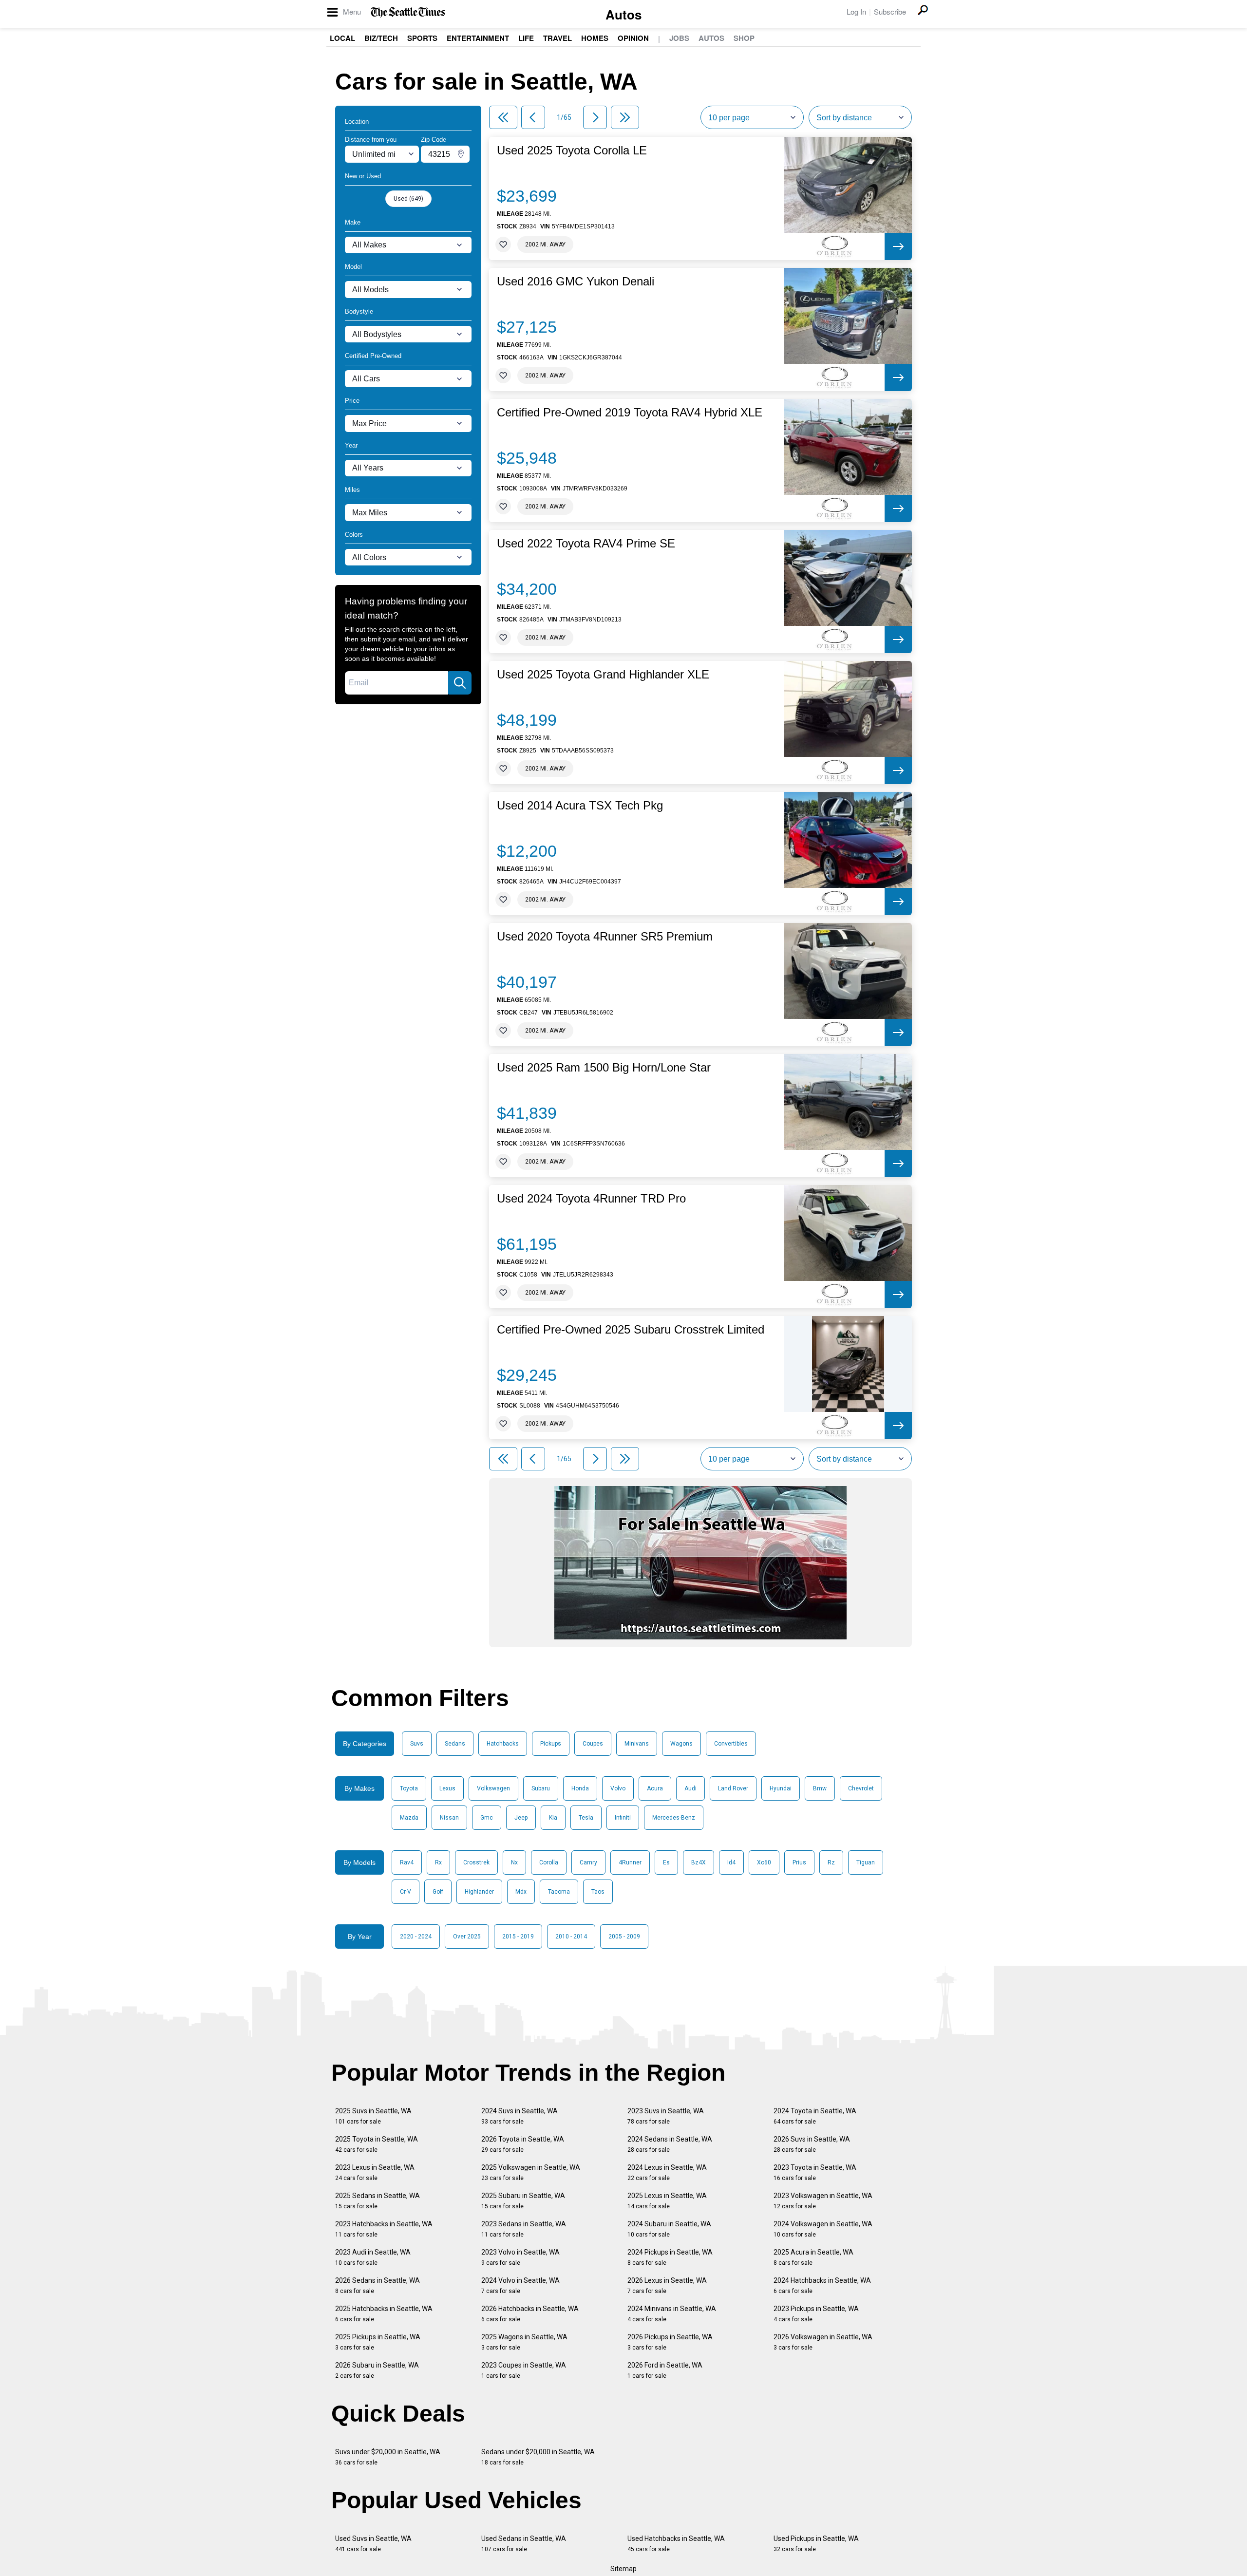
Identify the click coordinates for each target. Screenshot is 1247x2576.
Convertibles (731, 1744)
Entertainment (478, 38)
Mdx (521, 1892)
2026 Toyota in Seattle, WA (523, 2144)
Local (342, 38)
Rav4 (407, 1862)
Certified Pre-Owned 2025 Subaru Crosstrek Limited (631, 1330)
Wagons (681, 1744)
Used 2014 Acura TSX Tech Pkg (580, 806)
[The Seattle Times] (408, 12)
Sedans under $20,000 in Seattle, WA (538, 2457)
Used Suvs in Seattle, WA (373, 2544)
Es (666, 1862)
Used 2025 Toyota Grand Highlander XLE (603, 675)
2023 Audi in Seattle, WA (373, 2257)
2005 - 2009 (624, 1937)
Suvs (417, 1744)
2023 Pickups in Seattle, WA (816, 2314)
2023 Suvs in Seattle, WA (666, 2116)
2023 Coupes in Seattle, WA (524, 2370)
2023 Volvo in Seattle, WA (520, 2257)
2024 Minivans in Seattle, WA (672, 2314)
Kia (553, 1818)
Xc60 (764, 1862)
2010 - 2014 (571, 1937)
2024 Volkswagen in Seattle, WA (823, 2229)
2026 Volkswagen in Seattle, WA (823, 2342)
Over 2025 (467, 1937)
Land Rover (733, 1788)
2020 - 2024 (416, 1937)
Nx (514, 1862)
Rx (438, 1862)
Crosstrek (476, 1862)
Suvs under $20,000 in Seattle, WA (388, 2457)
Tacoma (559, 1892)
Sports (422, 38)
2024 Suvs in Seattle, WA (520, 2116)
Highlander (479, 1892)
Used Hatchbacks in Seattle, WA (676, 2544)
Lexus (447, 1788)
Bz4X (699, 1862)
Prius (799, 1862)
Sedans (455, 1744)
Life (526, 38)
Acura (655, 1788)
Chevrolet (861, 1788)
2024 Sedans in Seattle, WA (670, 2144)
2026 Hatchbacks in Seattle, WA (530, 2314)
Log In (856, 11)
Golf (438, 1892)
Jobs (679, 38)
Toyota (409, 1788)
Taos (598, 1892)
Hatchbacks (503, 1744)
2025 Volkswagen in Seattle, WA (531, 2172)
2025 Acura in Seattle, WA (813, 2257)
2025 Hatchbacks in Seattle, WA (384, 2314)
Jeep (521, 1818)
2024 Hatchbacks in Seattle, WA (822, 2285)
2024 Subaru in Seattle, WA (669, 2229)
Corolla (549, 1862)
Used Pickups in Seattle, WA (816, 2544)
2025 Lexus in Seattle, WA (667, 2201)
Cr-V (406, 1892)
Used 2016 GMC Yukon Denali (576, 282)
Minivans (637, 1744)
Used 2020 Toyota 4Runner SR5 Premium (605, 937)
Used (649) (408, 199)
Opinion (633, 38)
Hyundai (781, 1788)
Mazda (409, 1818)
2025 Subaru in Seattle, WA (523, 2201)
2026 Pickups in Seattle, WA (670, 2342)
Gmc (487, 1818)
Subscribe (890, 11)
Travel (557, 38)
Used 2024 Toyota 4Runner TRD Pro (591, 1199)
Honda (580, 1788)
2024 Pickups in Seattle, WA (670, 2257)
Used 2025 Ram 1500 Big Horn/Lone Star (604, 1068)
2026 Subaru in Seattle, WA (377, 2370)
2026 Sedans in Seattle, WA (378, 2285)
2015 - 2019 (518, 1937)
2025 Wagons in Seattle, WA (524, 2342)
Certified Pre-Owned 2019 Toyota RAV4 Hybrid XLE (630, 413)
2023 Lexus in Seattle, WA (375, 2172)
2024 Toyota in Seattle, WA (815, 2116)
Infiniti (623, 1818)
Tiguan (866, 1862)
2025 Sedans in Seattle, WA (378, 2201)
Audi (690, 1788)
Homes (595, 38)
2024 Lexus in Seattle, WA (667, 2172)
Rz (831, 1862)
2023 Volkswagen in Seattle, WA (823, 2201)
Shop (744, 38)
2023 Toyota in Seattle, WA (815, 2172)
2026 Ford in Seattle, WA (665, 2370)
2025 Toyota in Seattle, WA (377, 2144)
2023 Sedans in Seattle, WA (524, 2229)
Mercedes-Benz (674, 1818)
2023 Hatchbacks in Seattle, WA (384, 2229)
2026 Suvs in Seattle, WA (812, 2144)
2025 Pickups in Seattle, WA (378, 2342)
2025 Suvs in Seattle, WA (373, 2116)
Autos (623, 14)
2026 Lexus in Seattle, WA (667, 2285)
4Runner (630, 1862)
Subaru (541, 1788)
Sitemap (623, 2569)
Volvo (618, 1788)
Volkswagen (493, 1788)
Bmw (820, 1788)
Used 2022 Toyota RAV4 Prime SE (586, 544)
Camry (588, 1862)
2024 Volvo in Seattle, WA (520, 2285)
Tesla (586, 1818)
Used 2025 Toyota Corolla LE (572, 150)
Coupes (593, 1744)
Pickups (551, 1744)
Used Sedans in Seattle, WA (524, 2544)
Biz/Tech (381, 38)
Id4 (731, 1862)
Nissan (449, 1818)
